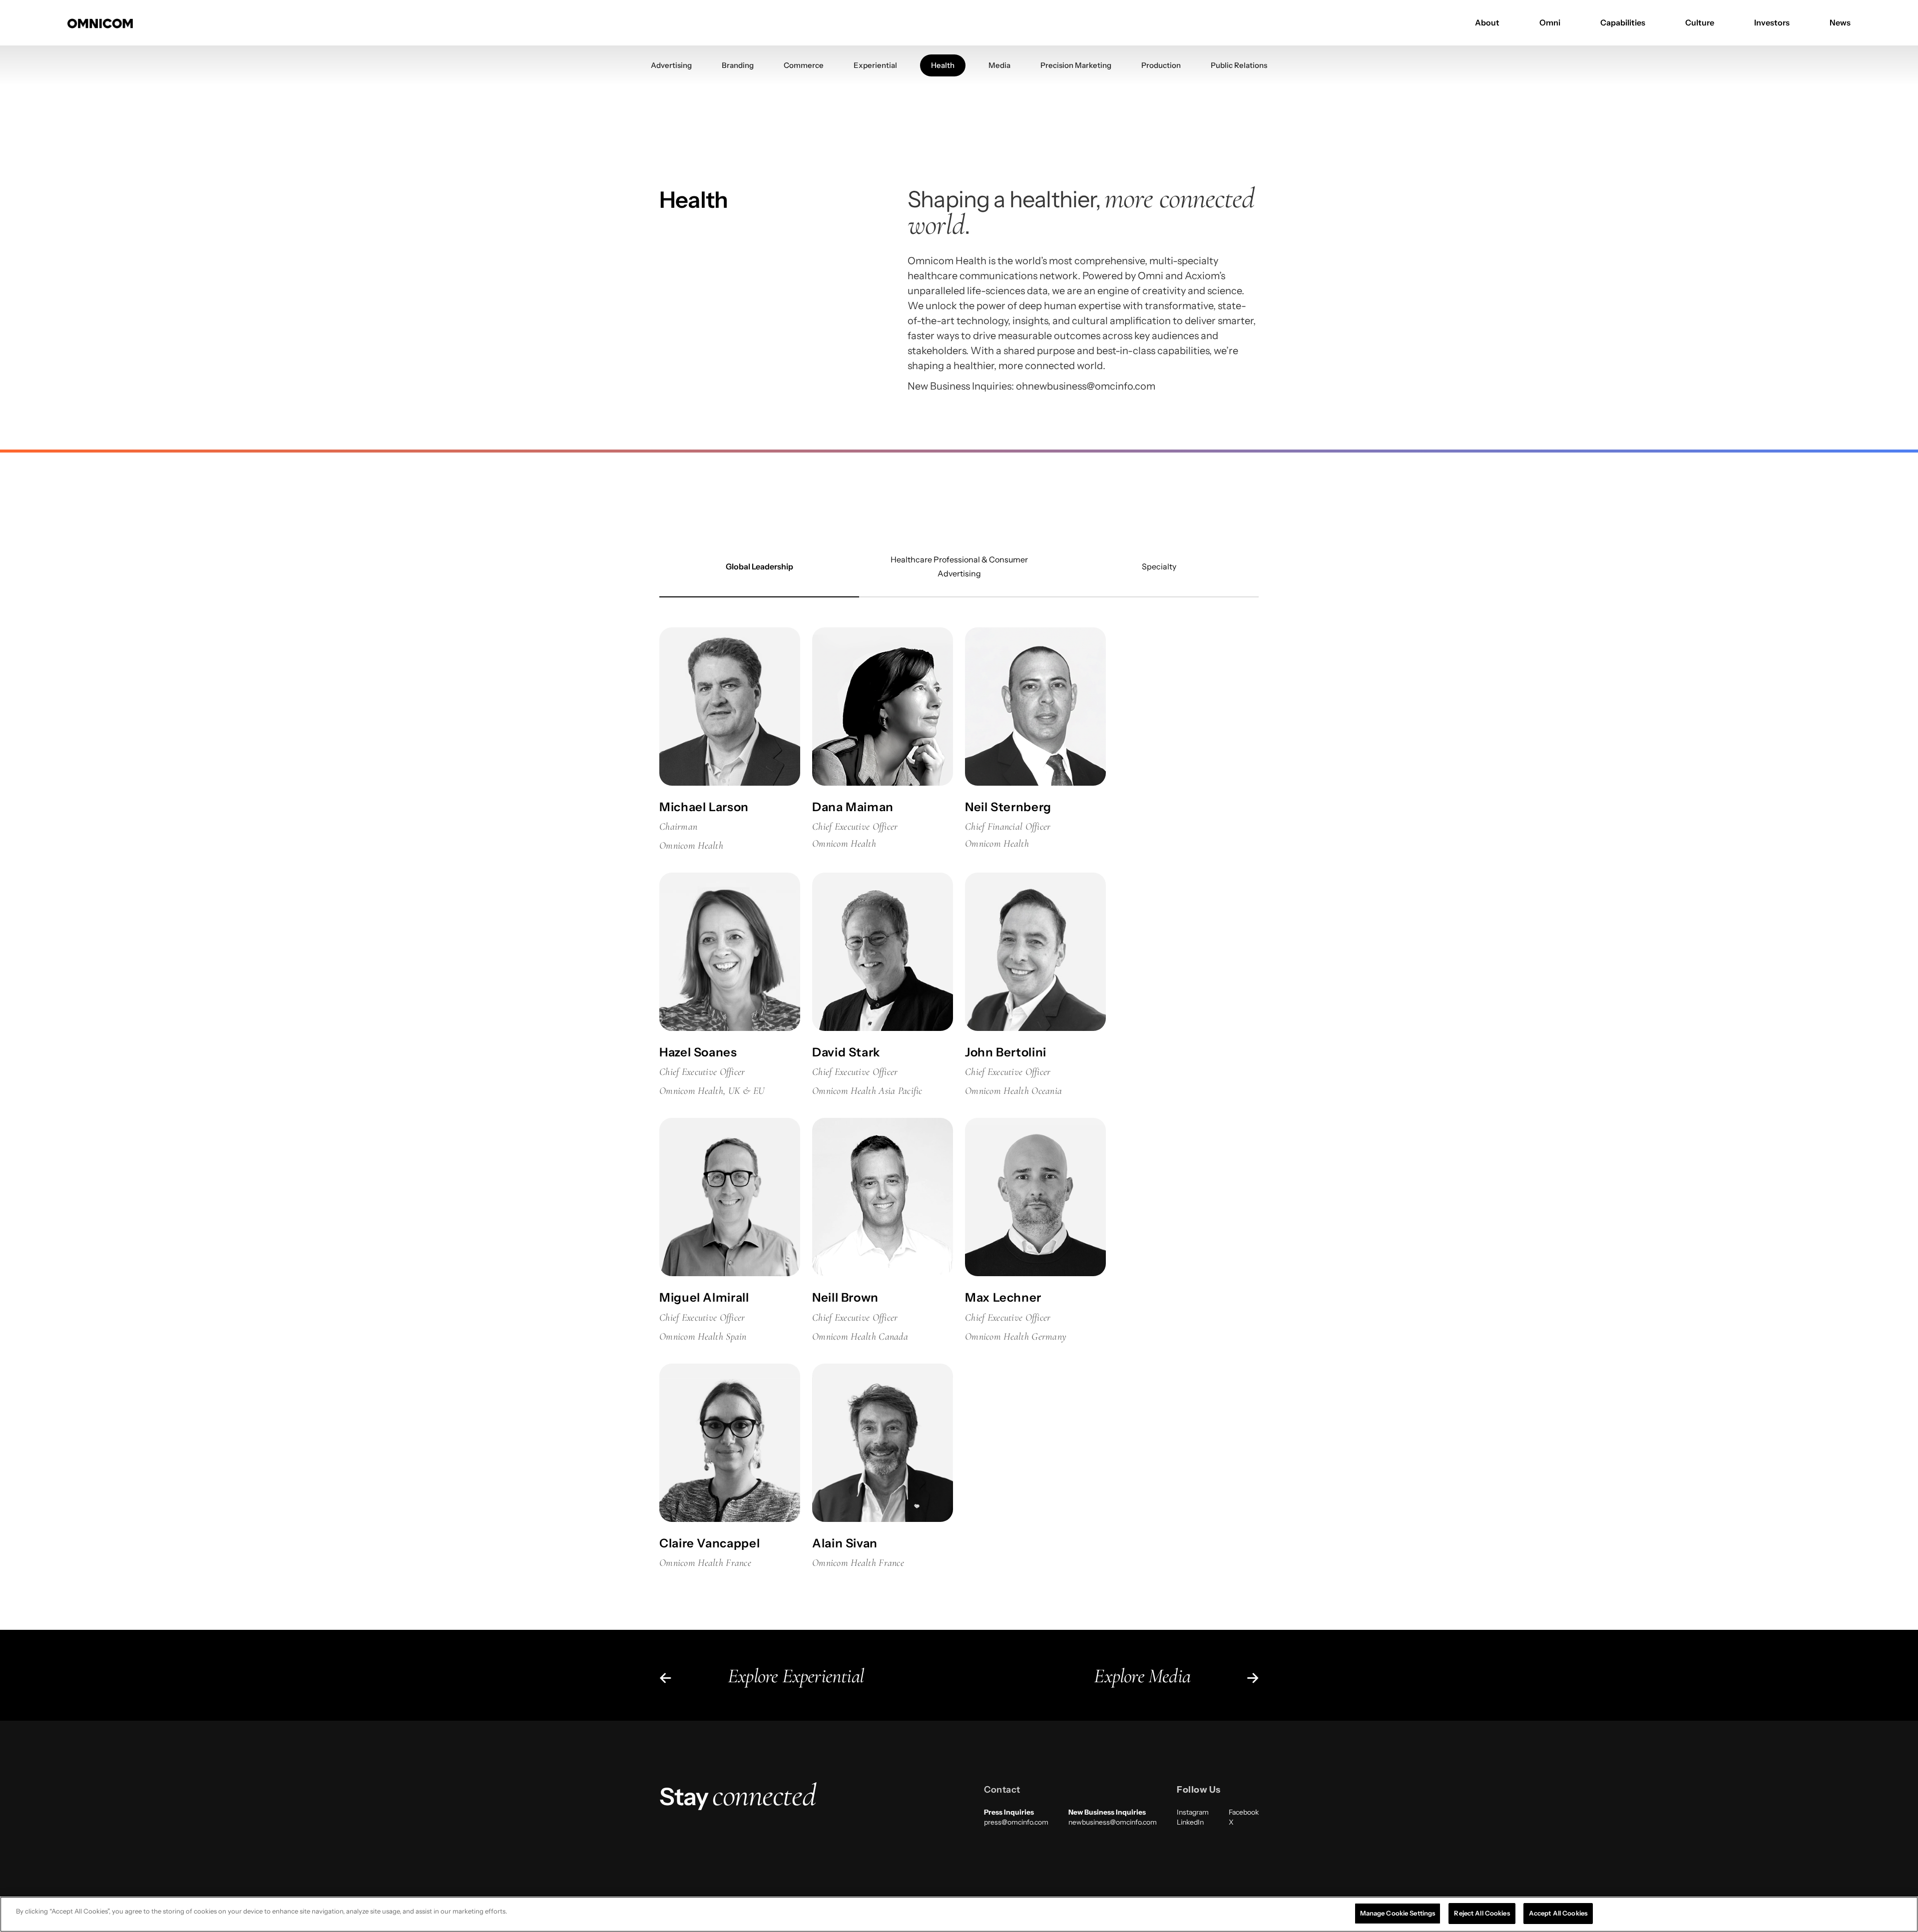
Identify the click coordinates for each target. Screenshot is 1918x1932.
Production (1161, 65)
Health (943, 65)
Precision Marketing (1076, 65)
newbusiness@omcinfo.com (1113, 1822)
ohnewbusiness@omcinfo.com (1086, 386)
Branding (738, 65)
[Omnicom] (100, 22)
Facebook (1244, 1812)
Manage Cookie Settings (1398, 1913)
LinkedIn (1190, 1822)
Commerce (804, 65)
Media (999, 65)
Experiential (875, 65)
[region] (959, 1914)
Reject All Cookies (1482, 1913)
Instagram (1193, 1812)
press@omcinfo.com (1016, 1822)
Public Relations (1239, 65)
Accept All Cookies (1558, 1913)
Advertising (671, 65)
